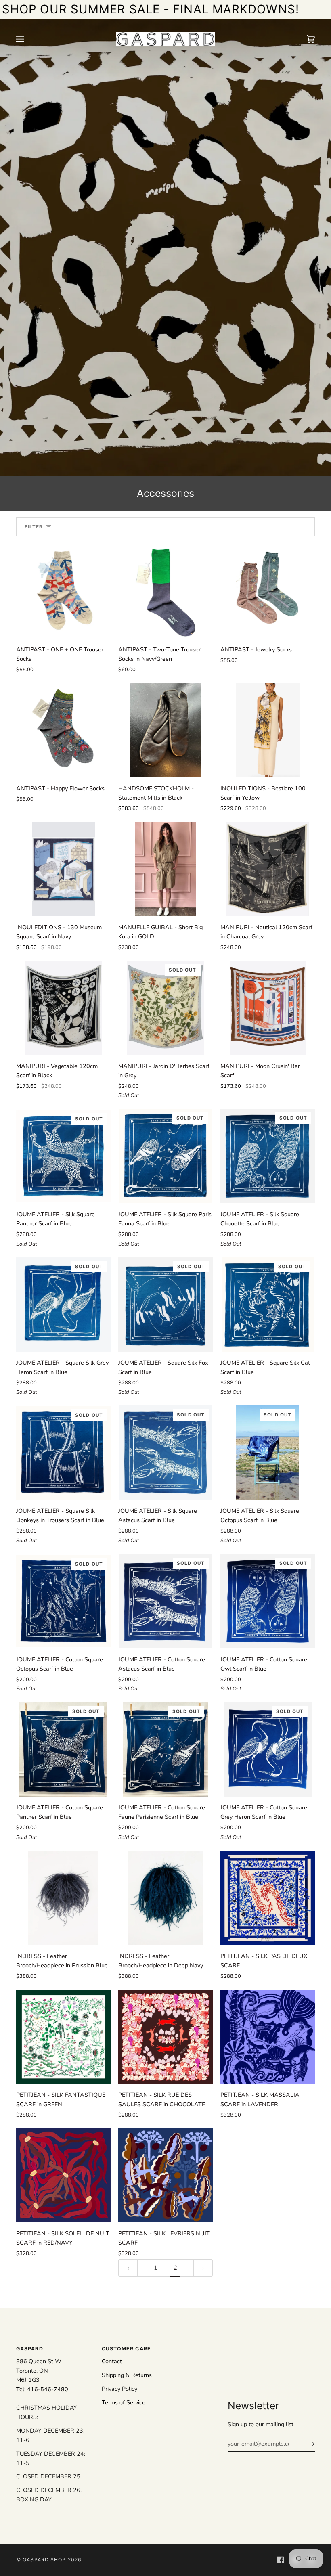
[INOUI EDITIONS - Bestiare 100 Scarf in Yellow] (268, 730)
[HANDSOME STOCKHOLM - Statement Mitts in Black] (165, 730)
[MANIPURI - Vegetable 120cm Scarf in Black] (64, 1008)
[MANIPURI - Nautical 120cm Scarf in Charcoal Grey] (268, 869)
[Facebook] (281, 2560)
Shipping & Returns (127, 2375)
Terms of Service (124, 2402)
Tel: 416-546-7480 (42, 2389)
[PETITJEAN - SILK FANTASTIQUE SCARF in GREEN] (63, 2037)
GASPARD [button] (30, 2349)
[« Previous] (128, 2268)
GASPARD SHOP (44, 2560)
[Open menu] (28, 39)
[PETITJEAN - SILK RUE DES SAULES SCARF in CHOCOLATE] (165, 2037)
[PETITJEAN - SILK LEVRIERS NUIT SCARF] (165, 2175)
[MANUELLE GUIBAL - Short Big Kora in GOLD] (165, 869)
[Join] (304, 2444)
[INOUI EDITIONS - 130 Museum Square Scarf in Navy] (63, 869)
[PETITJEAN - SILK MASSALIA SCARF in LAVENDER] (268, 2037)
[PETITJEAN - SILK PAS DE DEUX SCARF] (268, 1898)
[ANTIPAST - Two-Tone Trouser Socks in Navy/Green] (165, 591)
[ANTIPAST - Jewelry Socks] (268, 591)
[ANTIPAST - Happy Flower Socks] (63, 730)
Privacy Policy (119, 2389)
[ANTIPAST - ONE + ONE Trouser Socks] (63, 591)
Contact (112, 2361)
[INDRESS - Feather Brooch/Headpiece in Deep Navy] (166, 1898)
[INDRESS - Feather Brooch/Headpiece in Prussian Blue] (64, 1898)
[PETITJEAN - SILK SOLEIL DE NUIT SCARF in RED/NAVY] (63, 2175)
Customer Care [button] (126, 2349)
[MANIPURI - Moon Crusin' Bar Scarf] (268, 1008)
